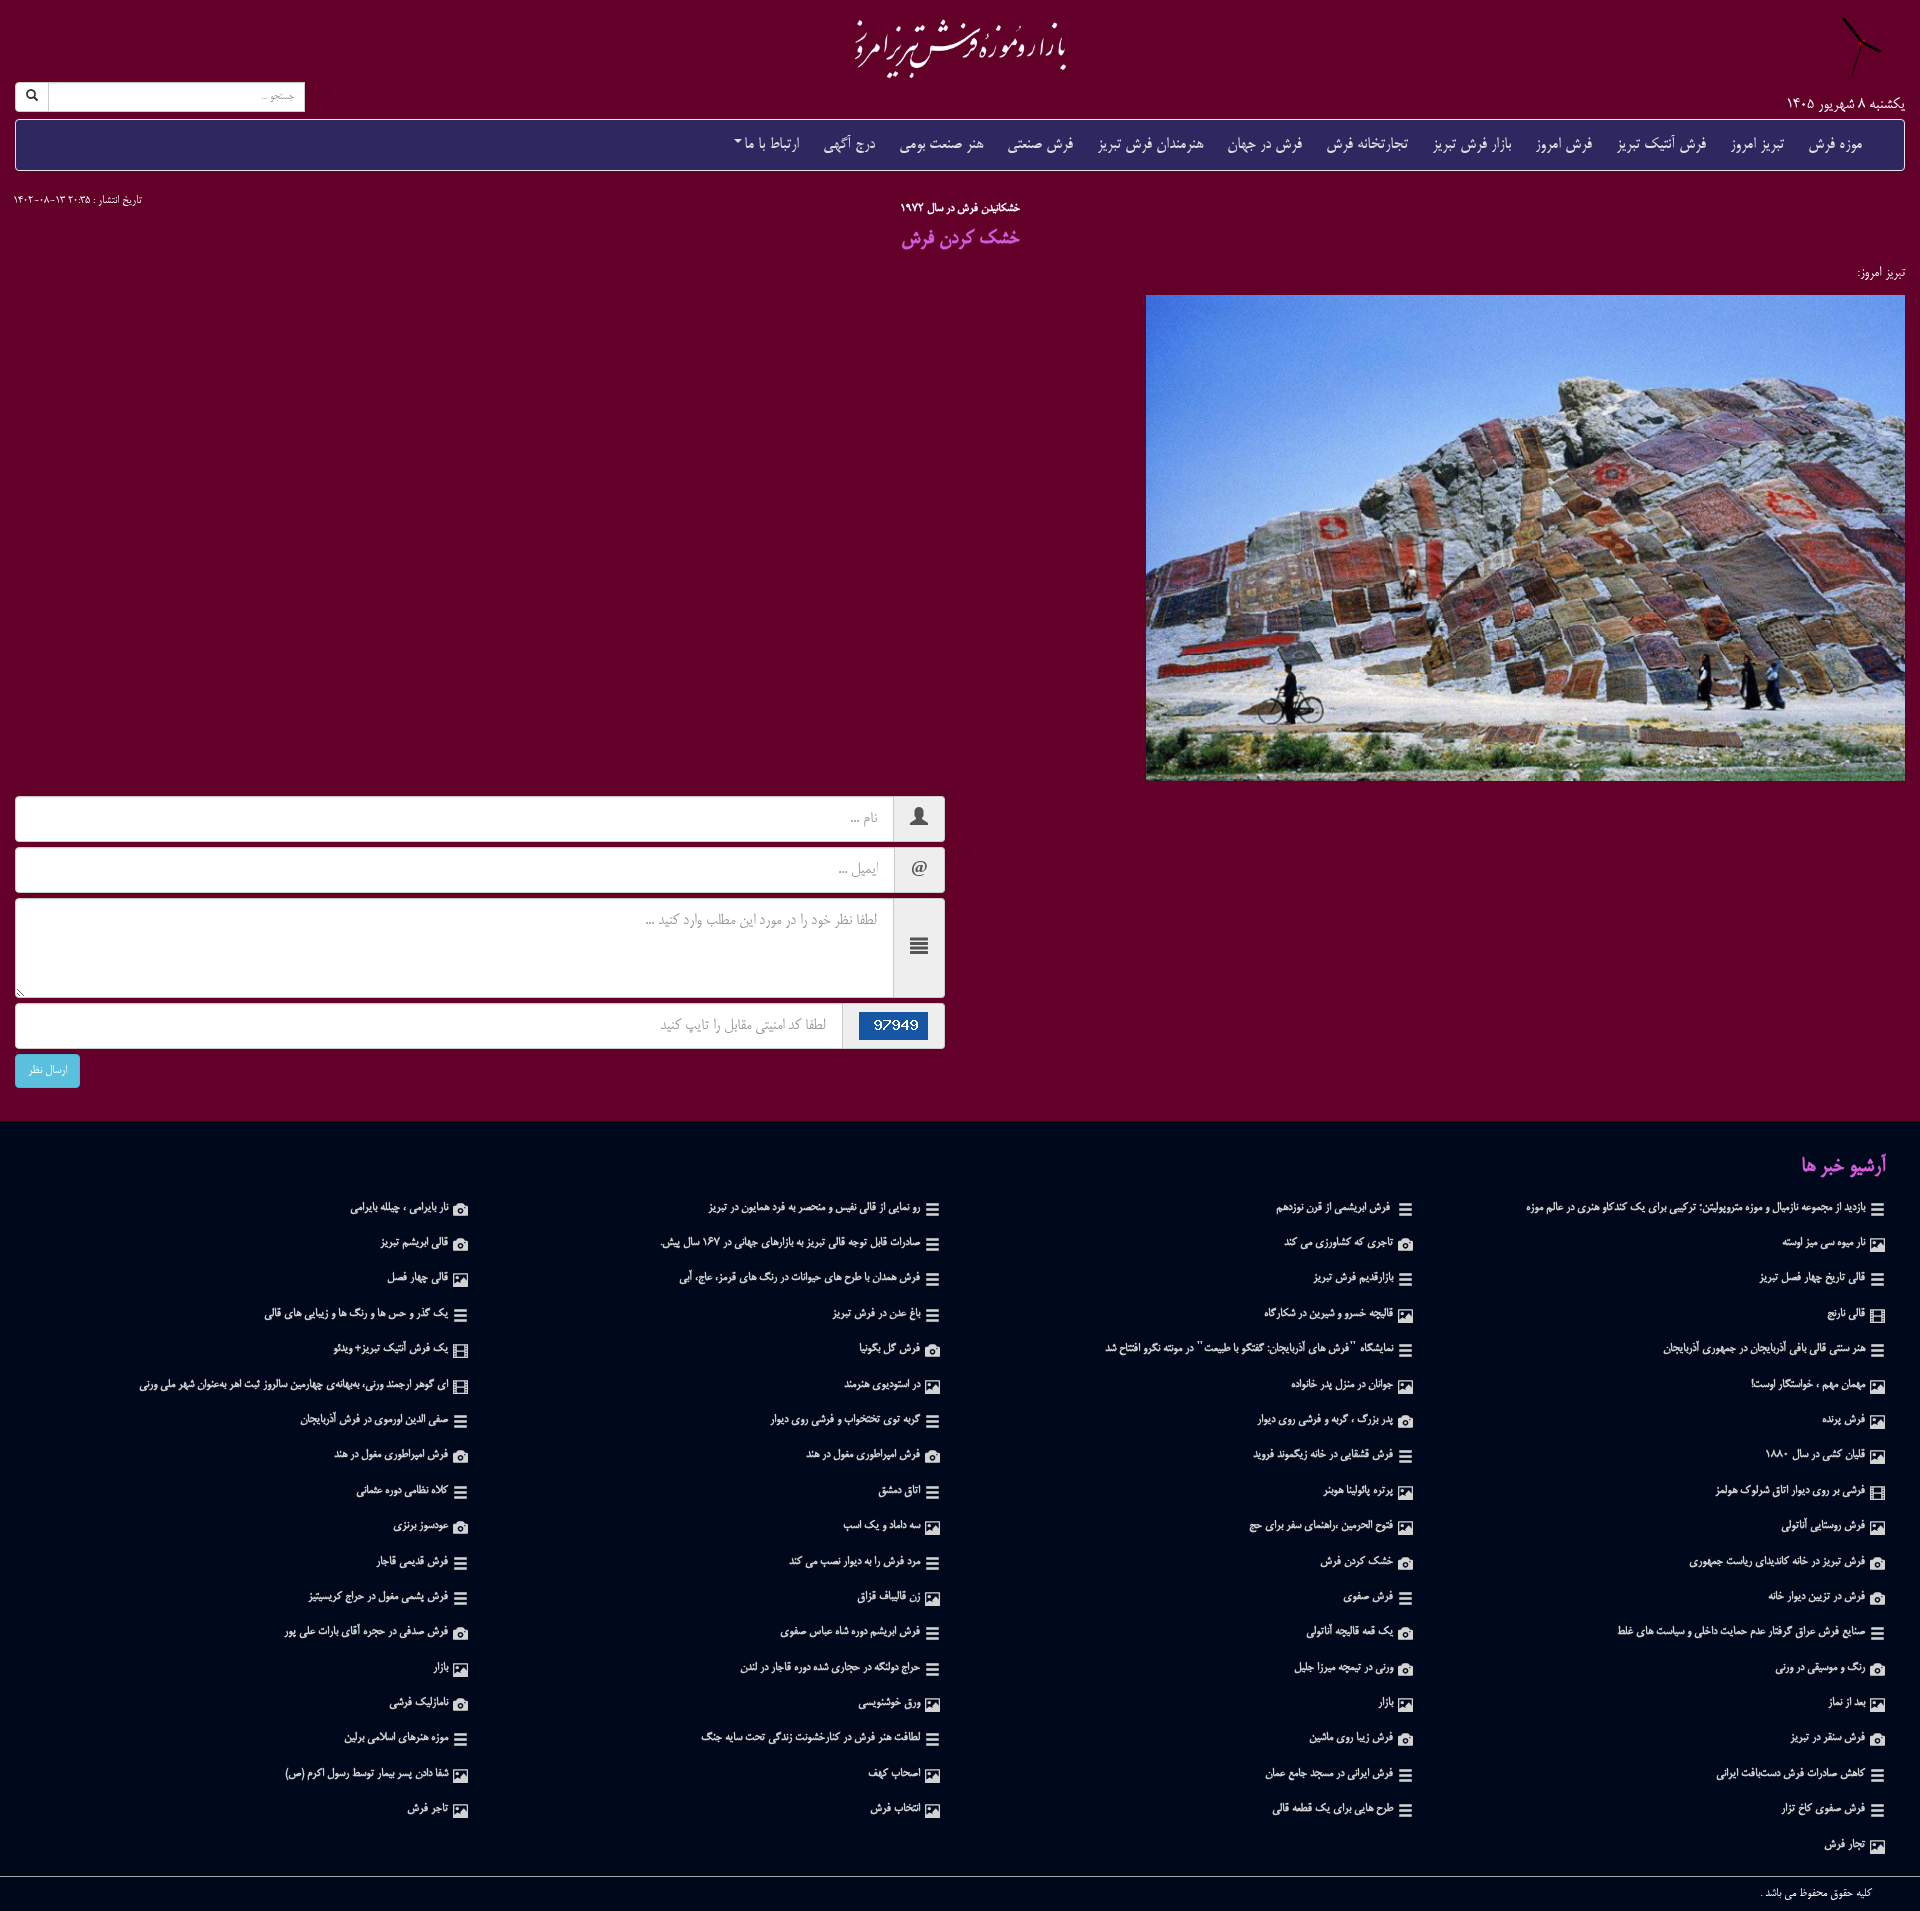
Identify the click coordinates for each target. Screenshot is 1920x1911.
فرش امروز (1563, 144)
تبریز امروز (1757, 144)
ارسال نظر (47, 1071)
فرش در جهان (1264, 144)
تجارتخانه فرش (1367, 144)
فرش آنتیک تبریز (1661, 144)
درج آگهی (849, 144)
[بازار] (460, 1668)
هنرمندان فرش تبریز (1150, 144)
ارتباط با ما (771, 144)
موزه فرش (1835, 144)
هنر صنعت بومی (941, 144)
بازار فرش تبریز (1471, 144)
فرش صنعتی (1040, 144)
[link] (960, 48)
